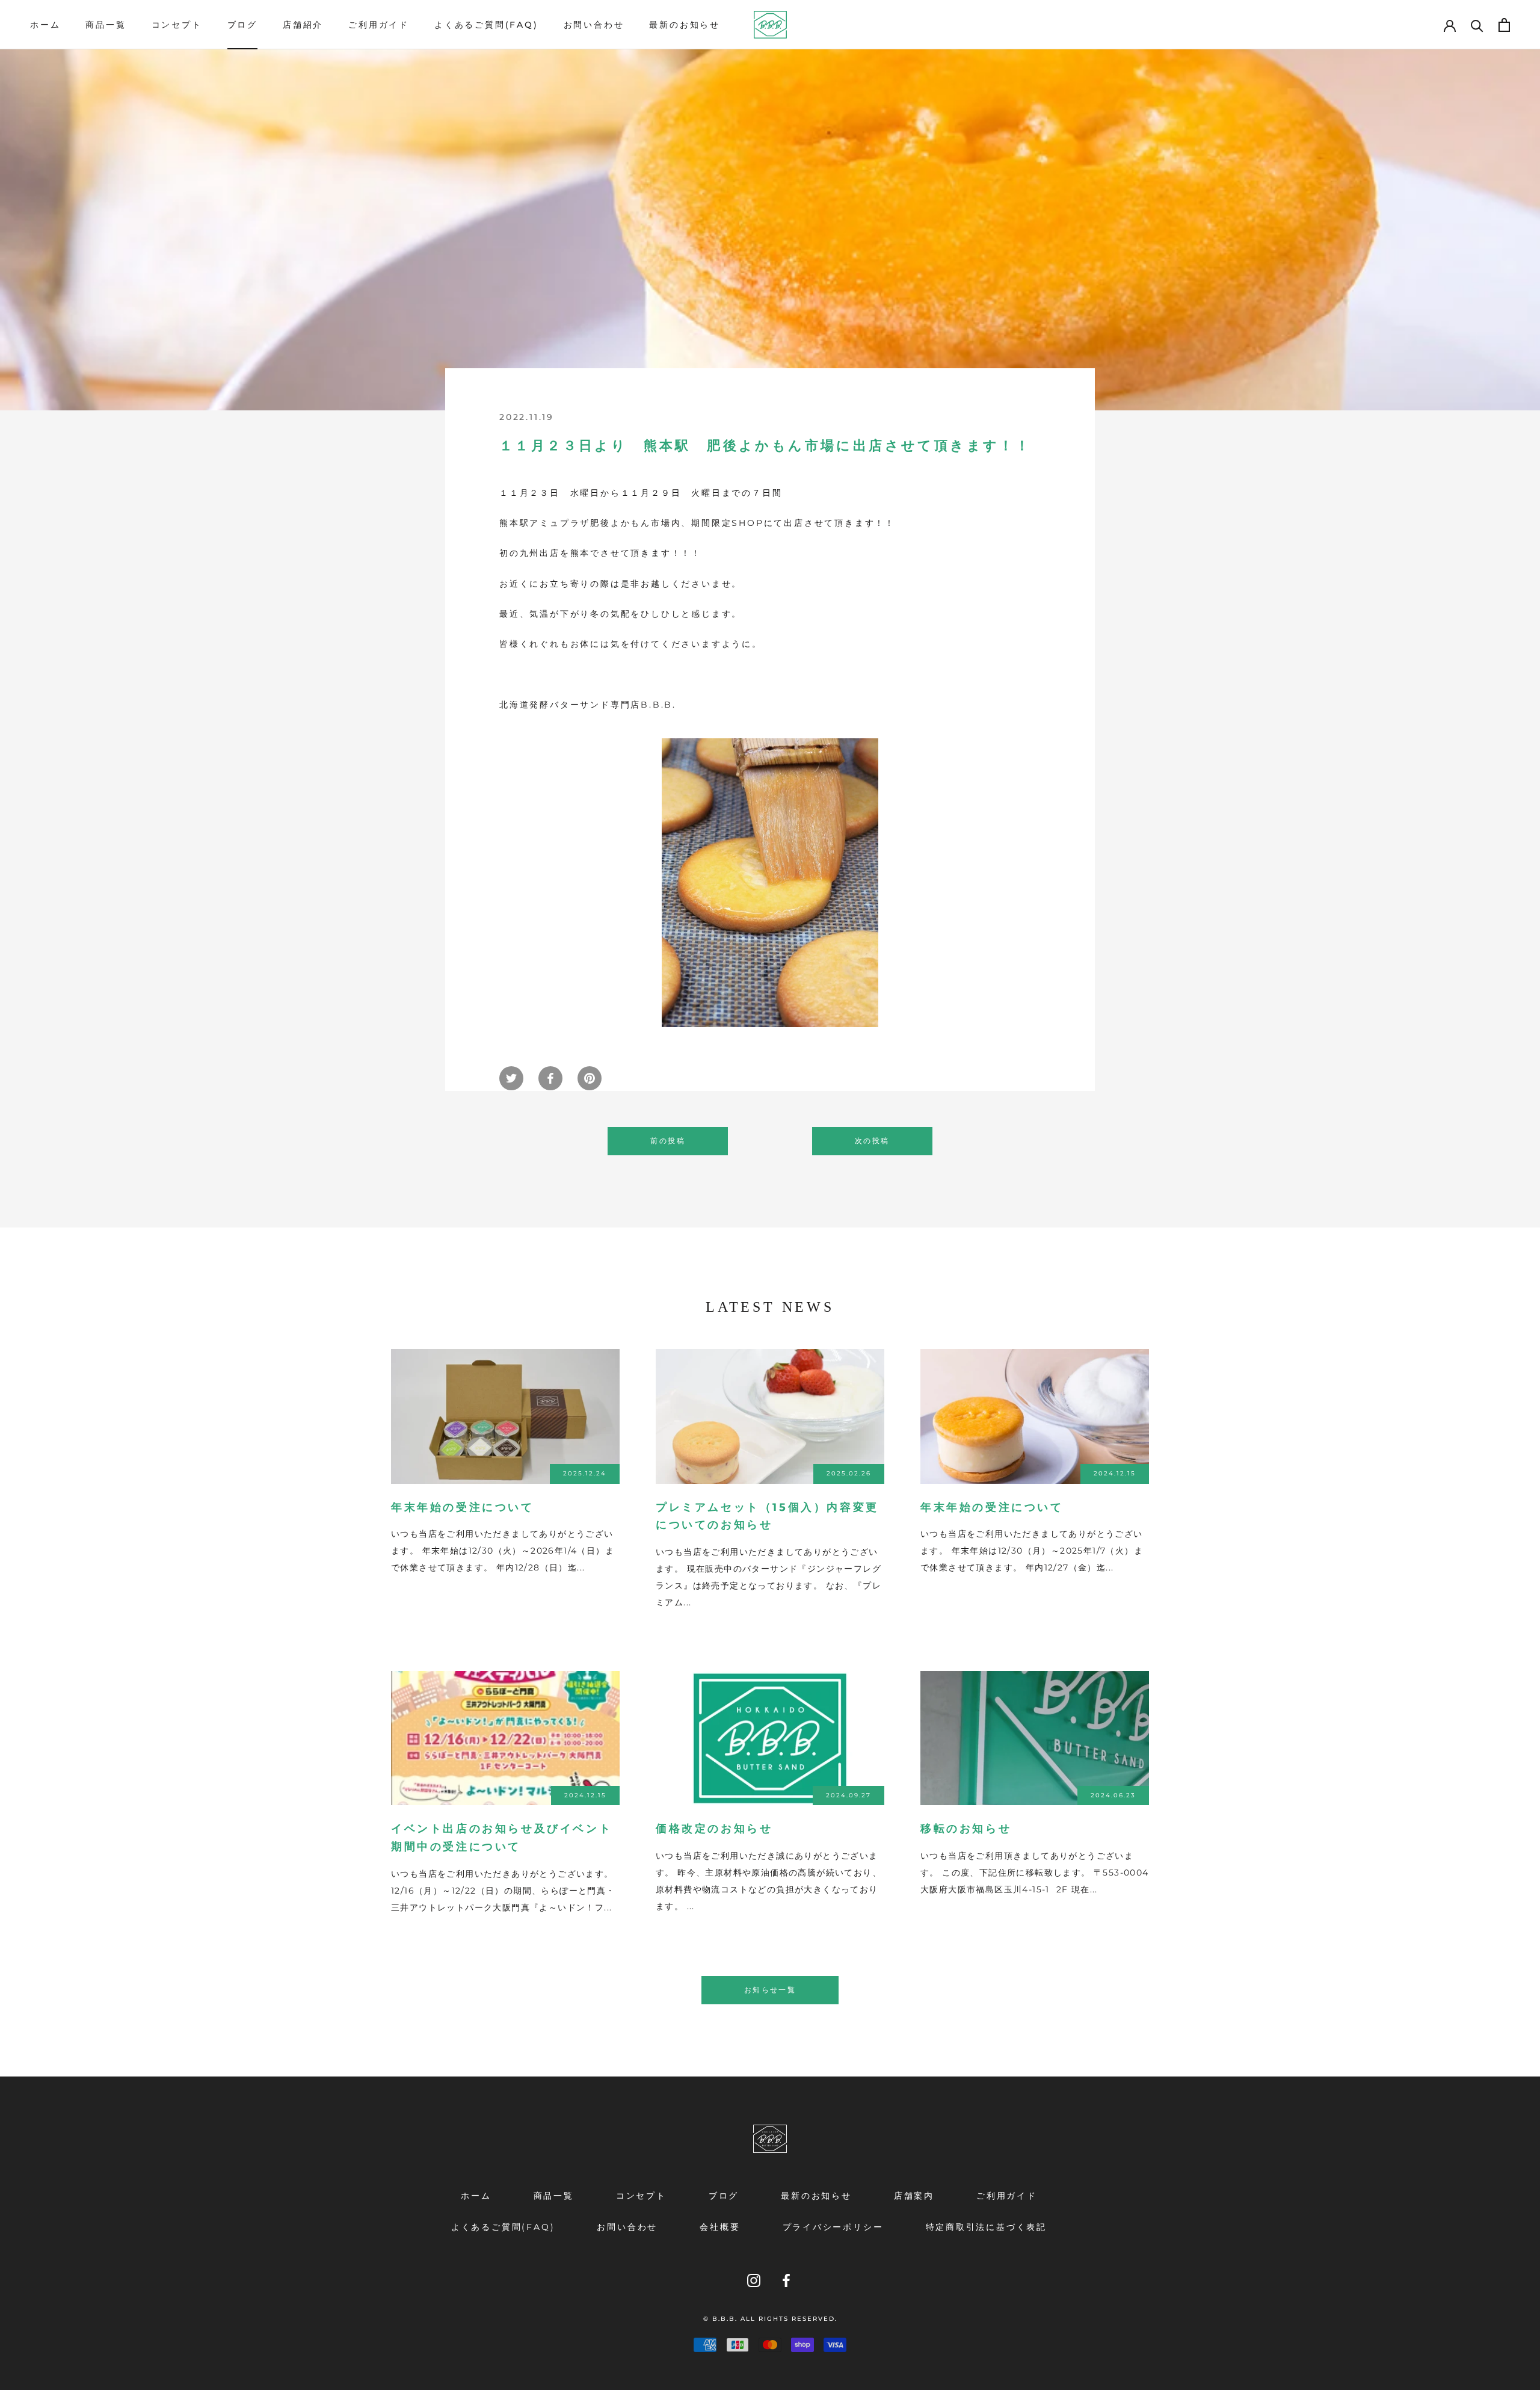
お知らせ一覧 (770, 1990)
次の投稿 (872, 1141)
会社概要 (720, 2227)
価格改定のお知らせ (714, 1829)
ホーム (45, 25)
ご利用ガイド (379, 25)
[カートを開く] (1504, 25)
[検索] (1477, 25)
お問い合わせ (594, 25)
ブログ (242, 25)
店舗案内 (914, 2196)
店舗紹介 (303, 25)
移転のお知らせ (966, 1829)
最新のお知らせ (685, 25)
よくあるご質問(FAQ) (486, 25)
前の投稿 (668, 1141)
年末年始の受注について (463, 1507)
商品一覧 (106, 25)
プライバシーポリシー (833, 2227)
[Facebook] (786, 2280)
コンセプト (177, 25)
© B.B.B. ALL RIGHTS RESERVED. (770, 2319)
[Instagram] (754, 2280)
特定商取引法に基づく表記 (987, 2227)
